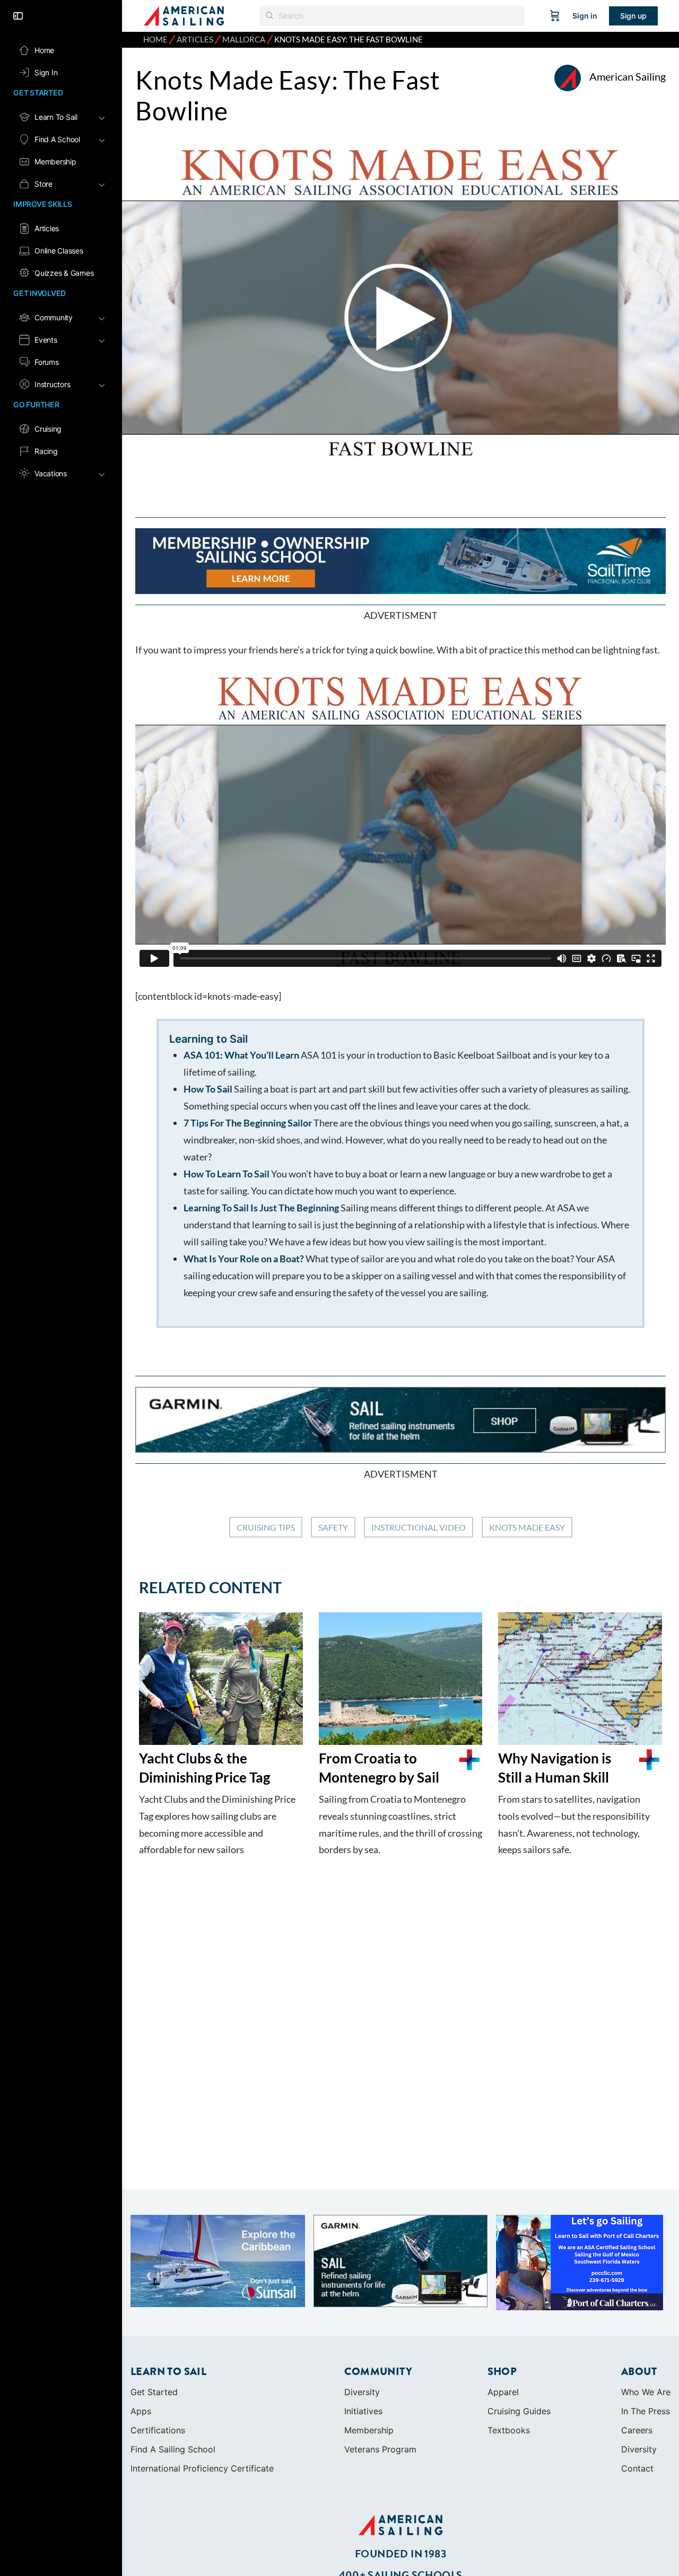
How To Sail (209, 1089)
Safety (333, 1527)
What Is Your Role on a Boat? (245, 1259)
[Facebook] (361, 2542)
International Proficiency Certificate (202, 2381)
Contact (637, 2381)
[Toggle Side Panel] (18, 16)
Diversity (362, 2305)
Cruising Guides (519, 2324)
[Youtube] (414, 2542)
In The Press (646, 2324)
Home (155, 40)
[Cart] (555, 16)
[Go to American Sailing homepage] (184, 15)
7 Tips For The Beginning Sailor (248, 1123)
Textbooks (509, 2343)
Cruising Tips (266, 1527)
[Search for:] (392, 16)
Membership (369, 2343)
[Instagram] (387, 2542)
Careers (637, 2343)
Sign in (585, 16)
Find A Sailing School (173, 2362)
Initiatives (363, 2324)
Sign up (633, 16)
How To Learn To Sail (227, 1174)
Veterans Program (380, 2362)
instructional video (419, 1527)
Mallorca (244, 40)
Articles (195, 40)
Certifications (158, 2343)
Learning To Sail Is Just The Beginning (261, 1208)
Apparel (503, 2305)
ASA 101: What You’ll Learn (242, 1055)
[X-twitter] (440, 2542)
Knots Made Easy (527, 1527)
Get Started (154, 2305)
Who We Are (646, 2305)
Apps (141, 2324)
